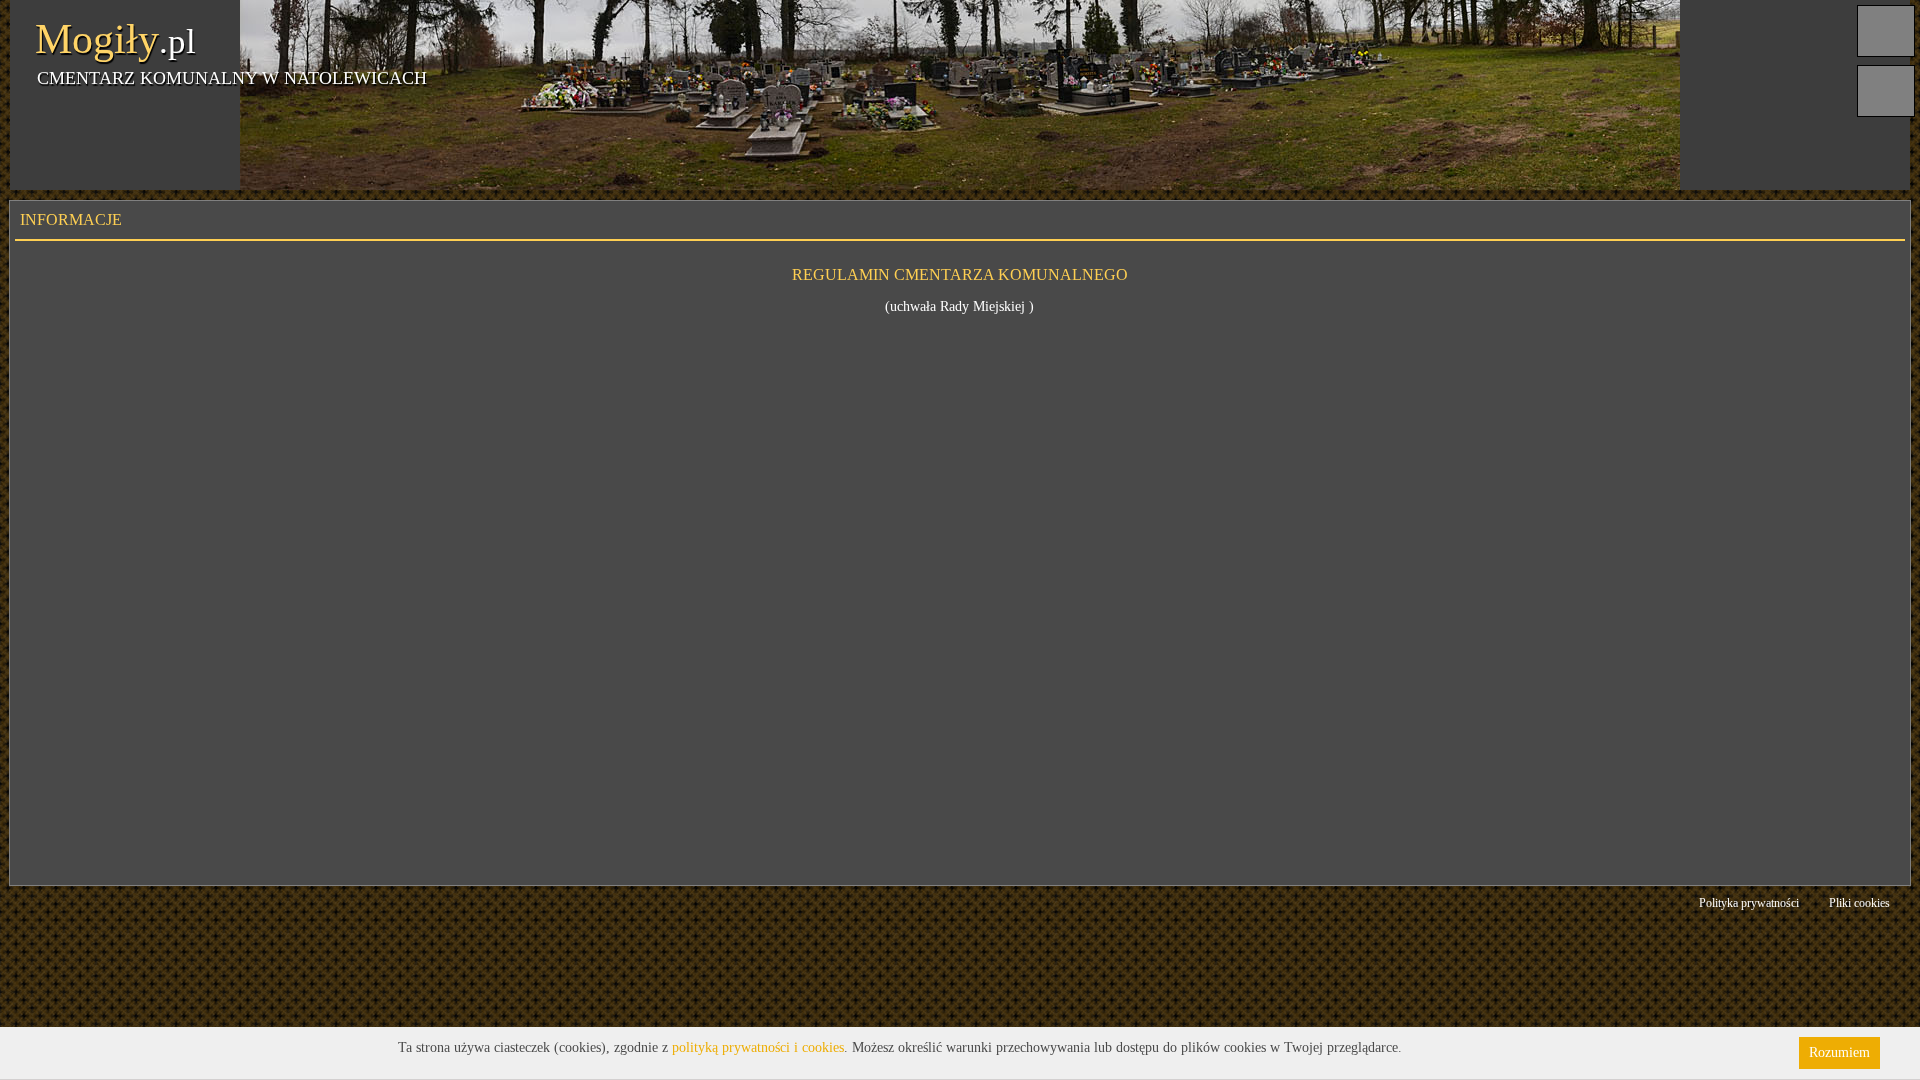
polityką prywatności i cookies (758, 1047)
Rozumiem (1839, 1052)
